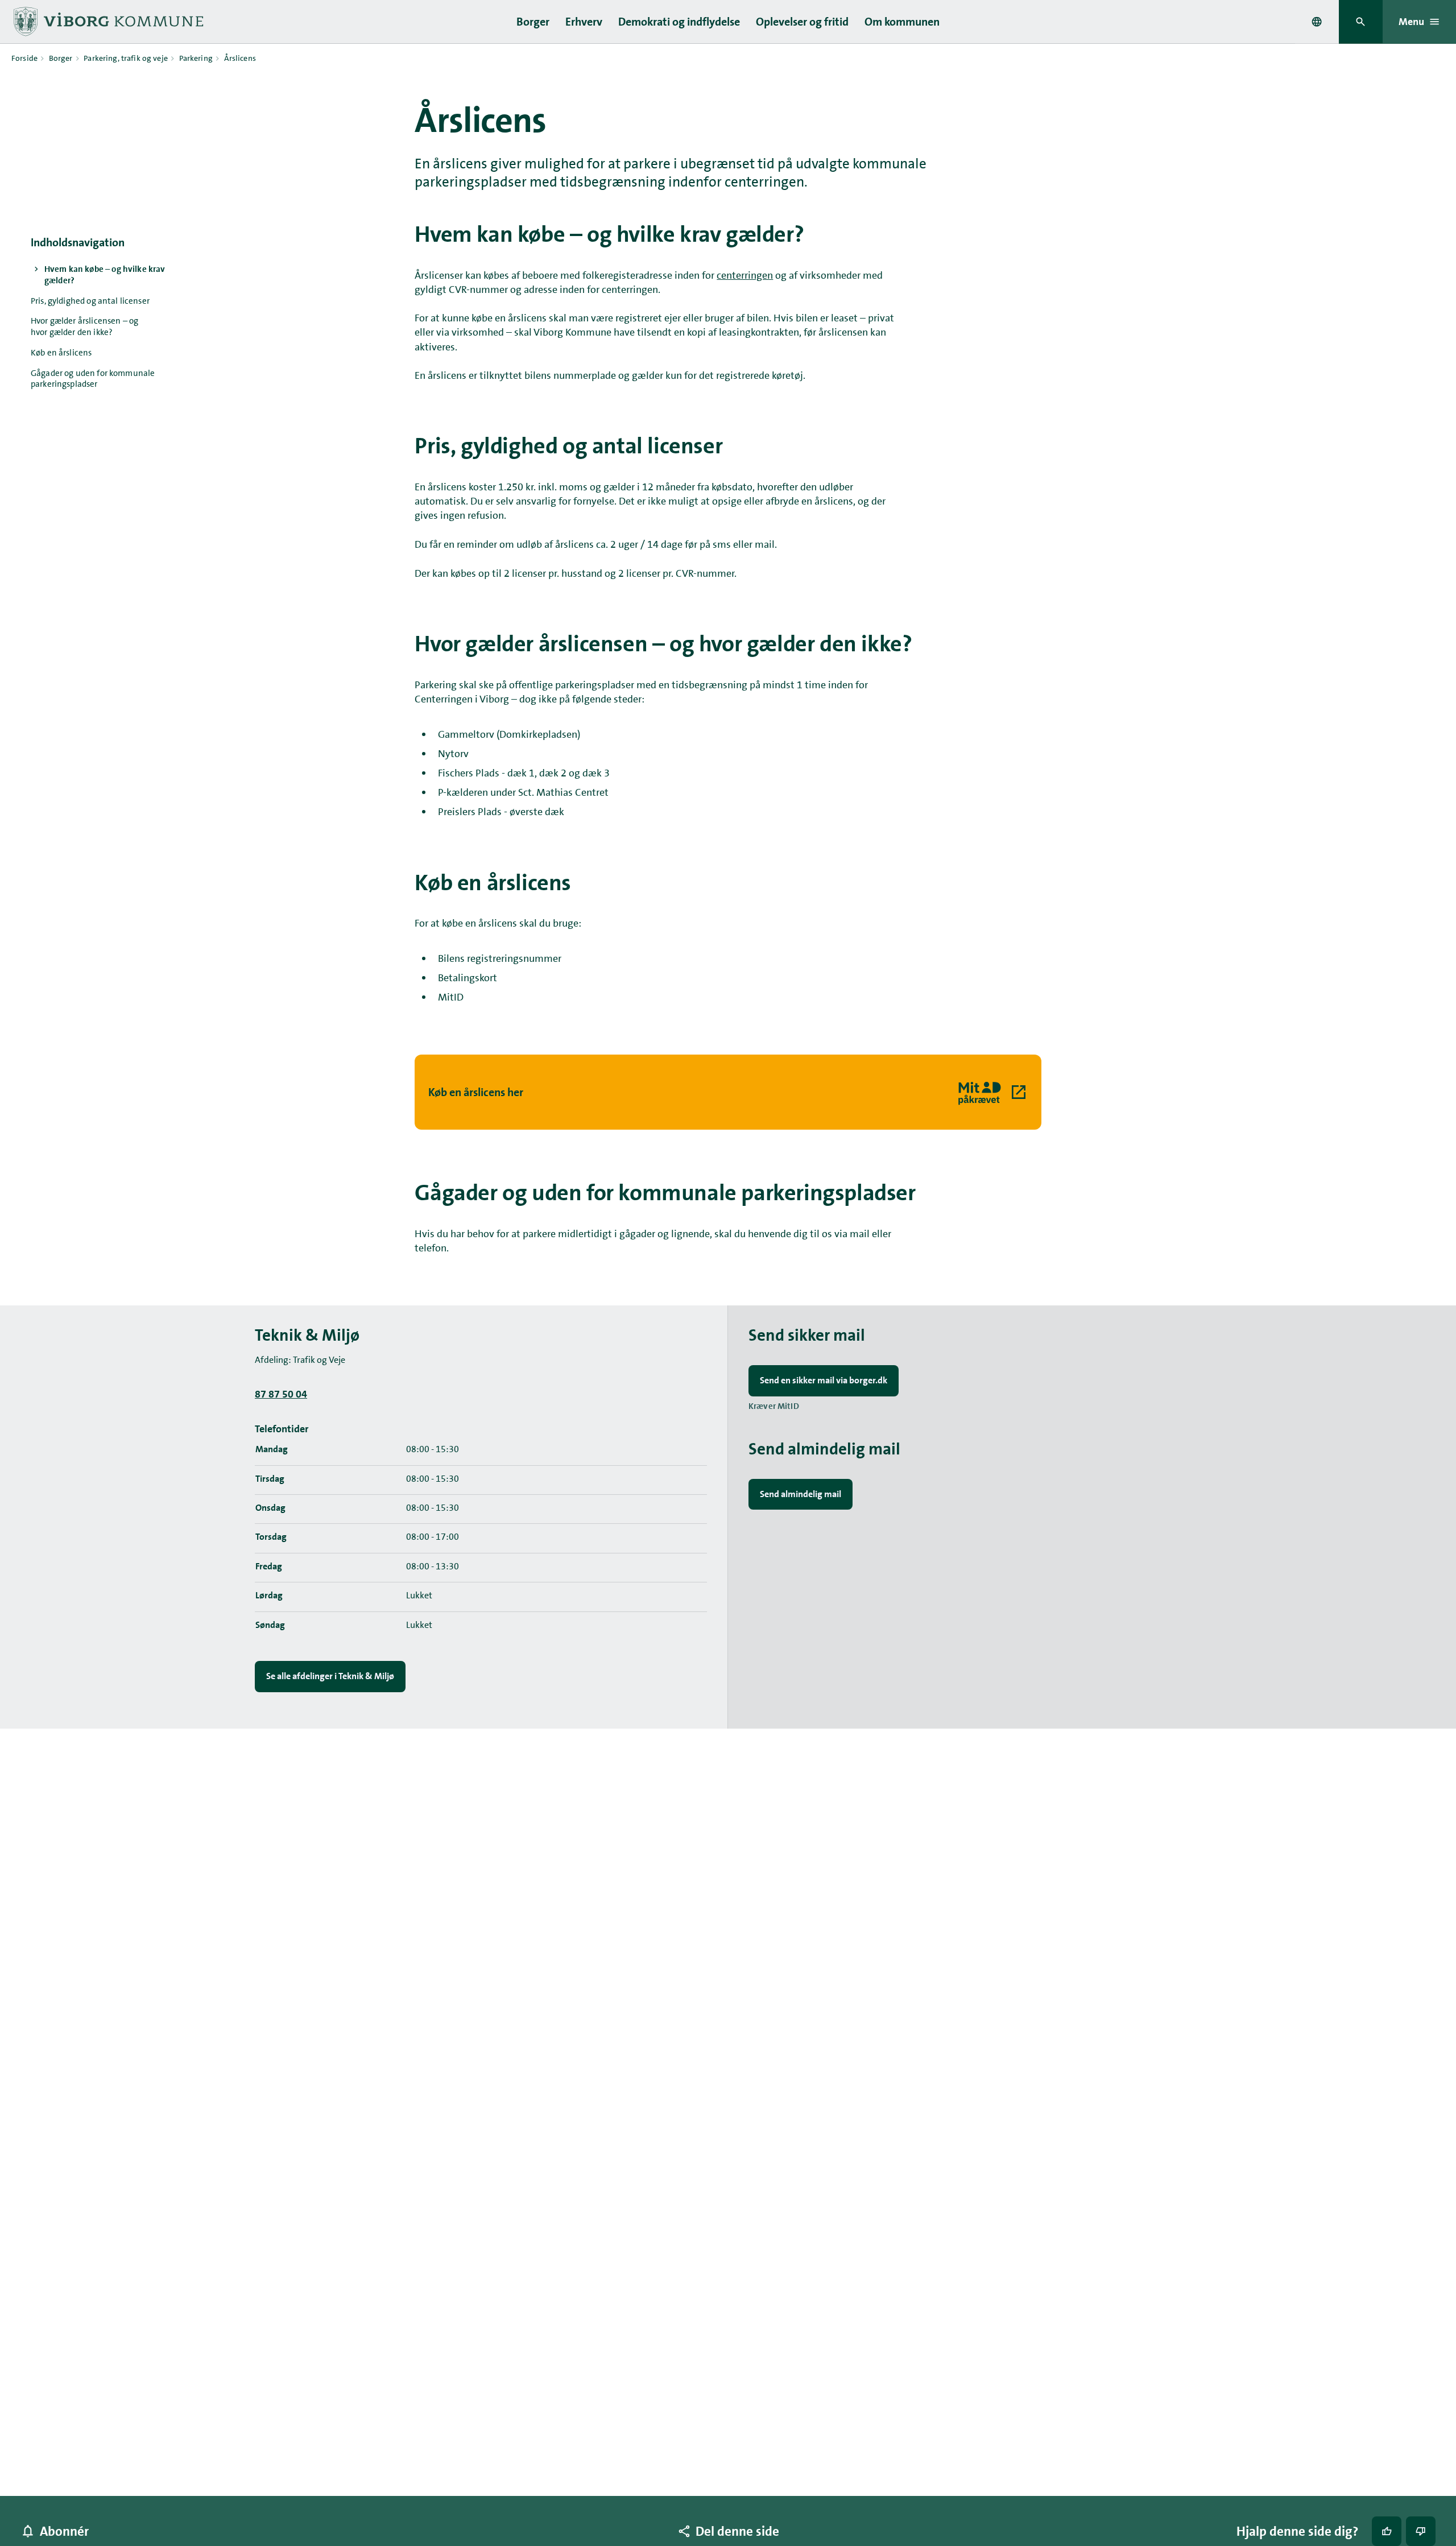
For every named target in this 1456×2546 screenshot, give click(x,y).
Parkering (196, 58)
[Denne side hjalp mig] (1387, 2531)
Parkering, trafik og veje (126, 58)
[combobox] (1317, 22)
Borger (533, 22)
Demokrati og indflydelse (679, 22)
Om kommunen (902, 22)
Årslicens (240, 58)
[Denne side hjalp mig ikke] (1421, 2531)
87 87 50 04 (281, 1394)
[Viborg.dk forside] (107, 22)
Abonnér (64, 2531)
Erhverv (584, 22)
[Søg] (1361, 22)
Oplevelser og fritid (802, 22)
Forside (24, 58)
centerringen (745, 275)
